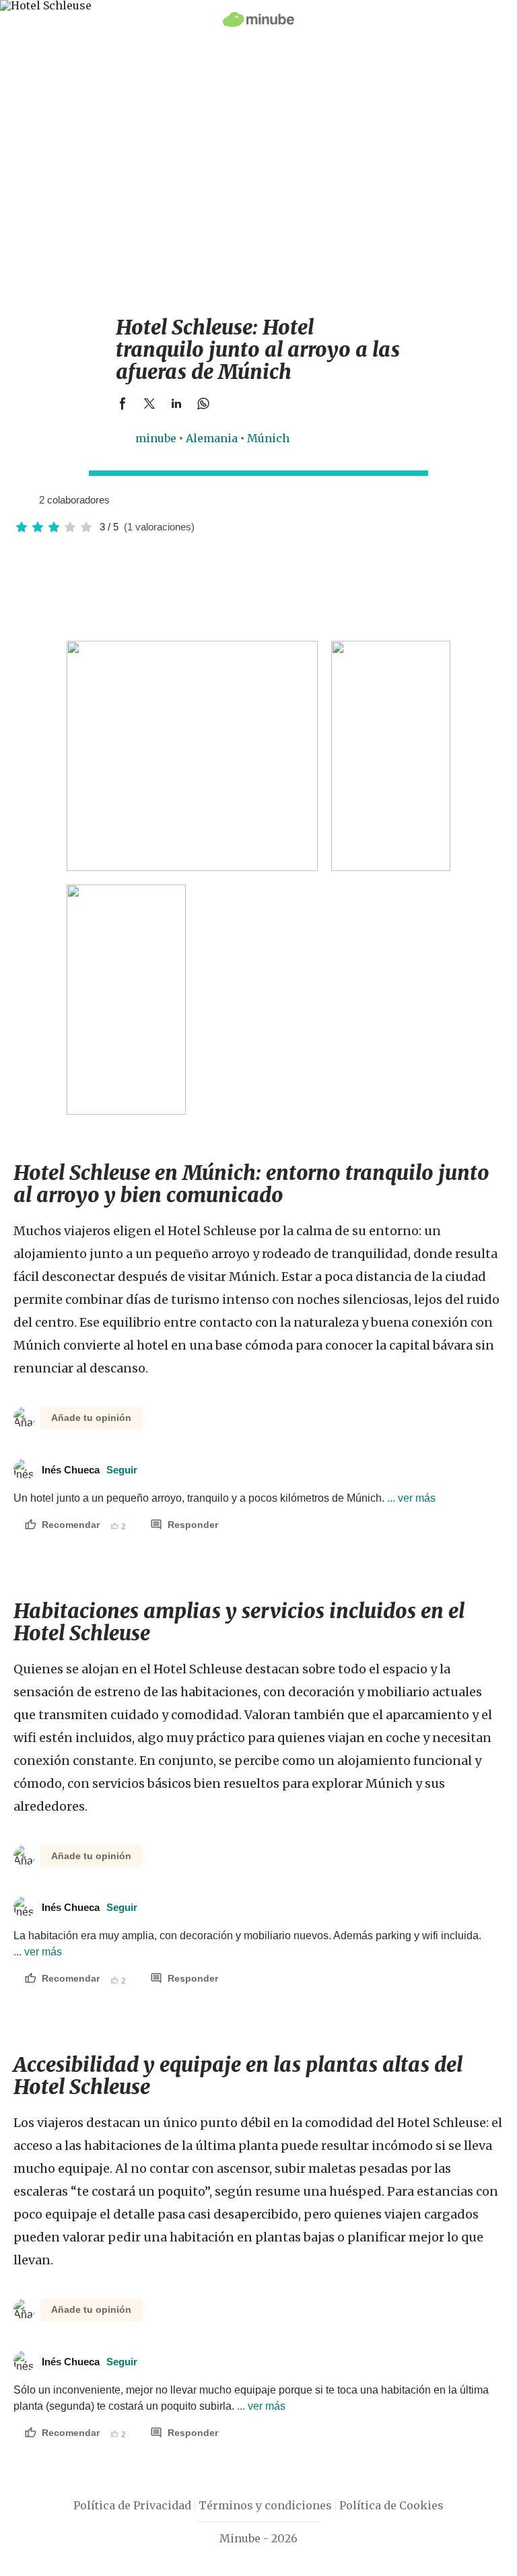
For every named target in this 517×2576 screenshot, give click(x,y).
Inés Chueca (90, 1470)
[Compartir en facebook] (123, 403)
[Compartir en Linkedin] (176, 403)
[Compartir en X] (149, 403)
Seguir (122, 1470)
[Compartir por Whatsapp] (203, 403)
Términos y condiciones (265, 2505)
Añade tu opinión (91, 1418)
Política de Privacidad (132, 2505)
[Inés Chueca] (24, 499)
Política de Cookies (391, 2505)
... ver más (410, 1498)
